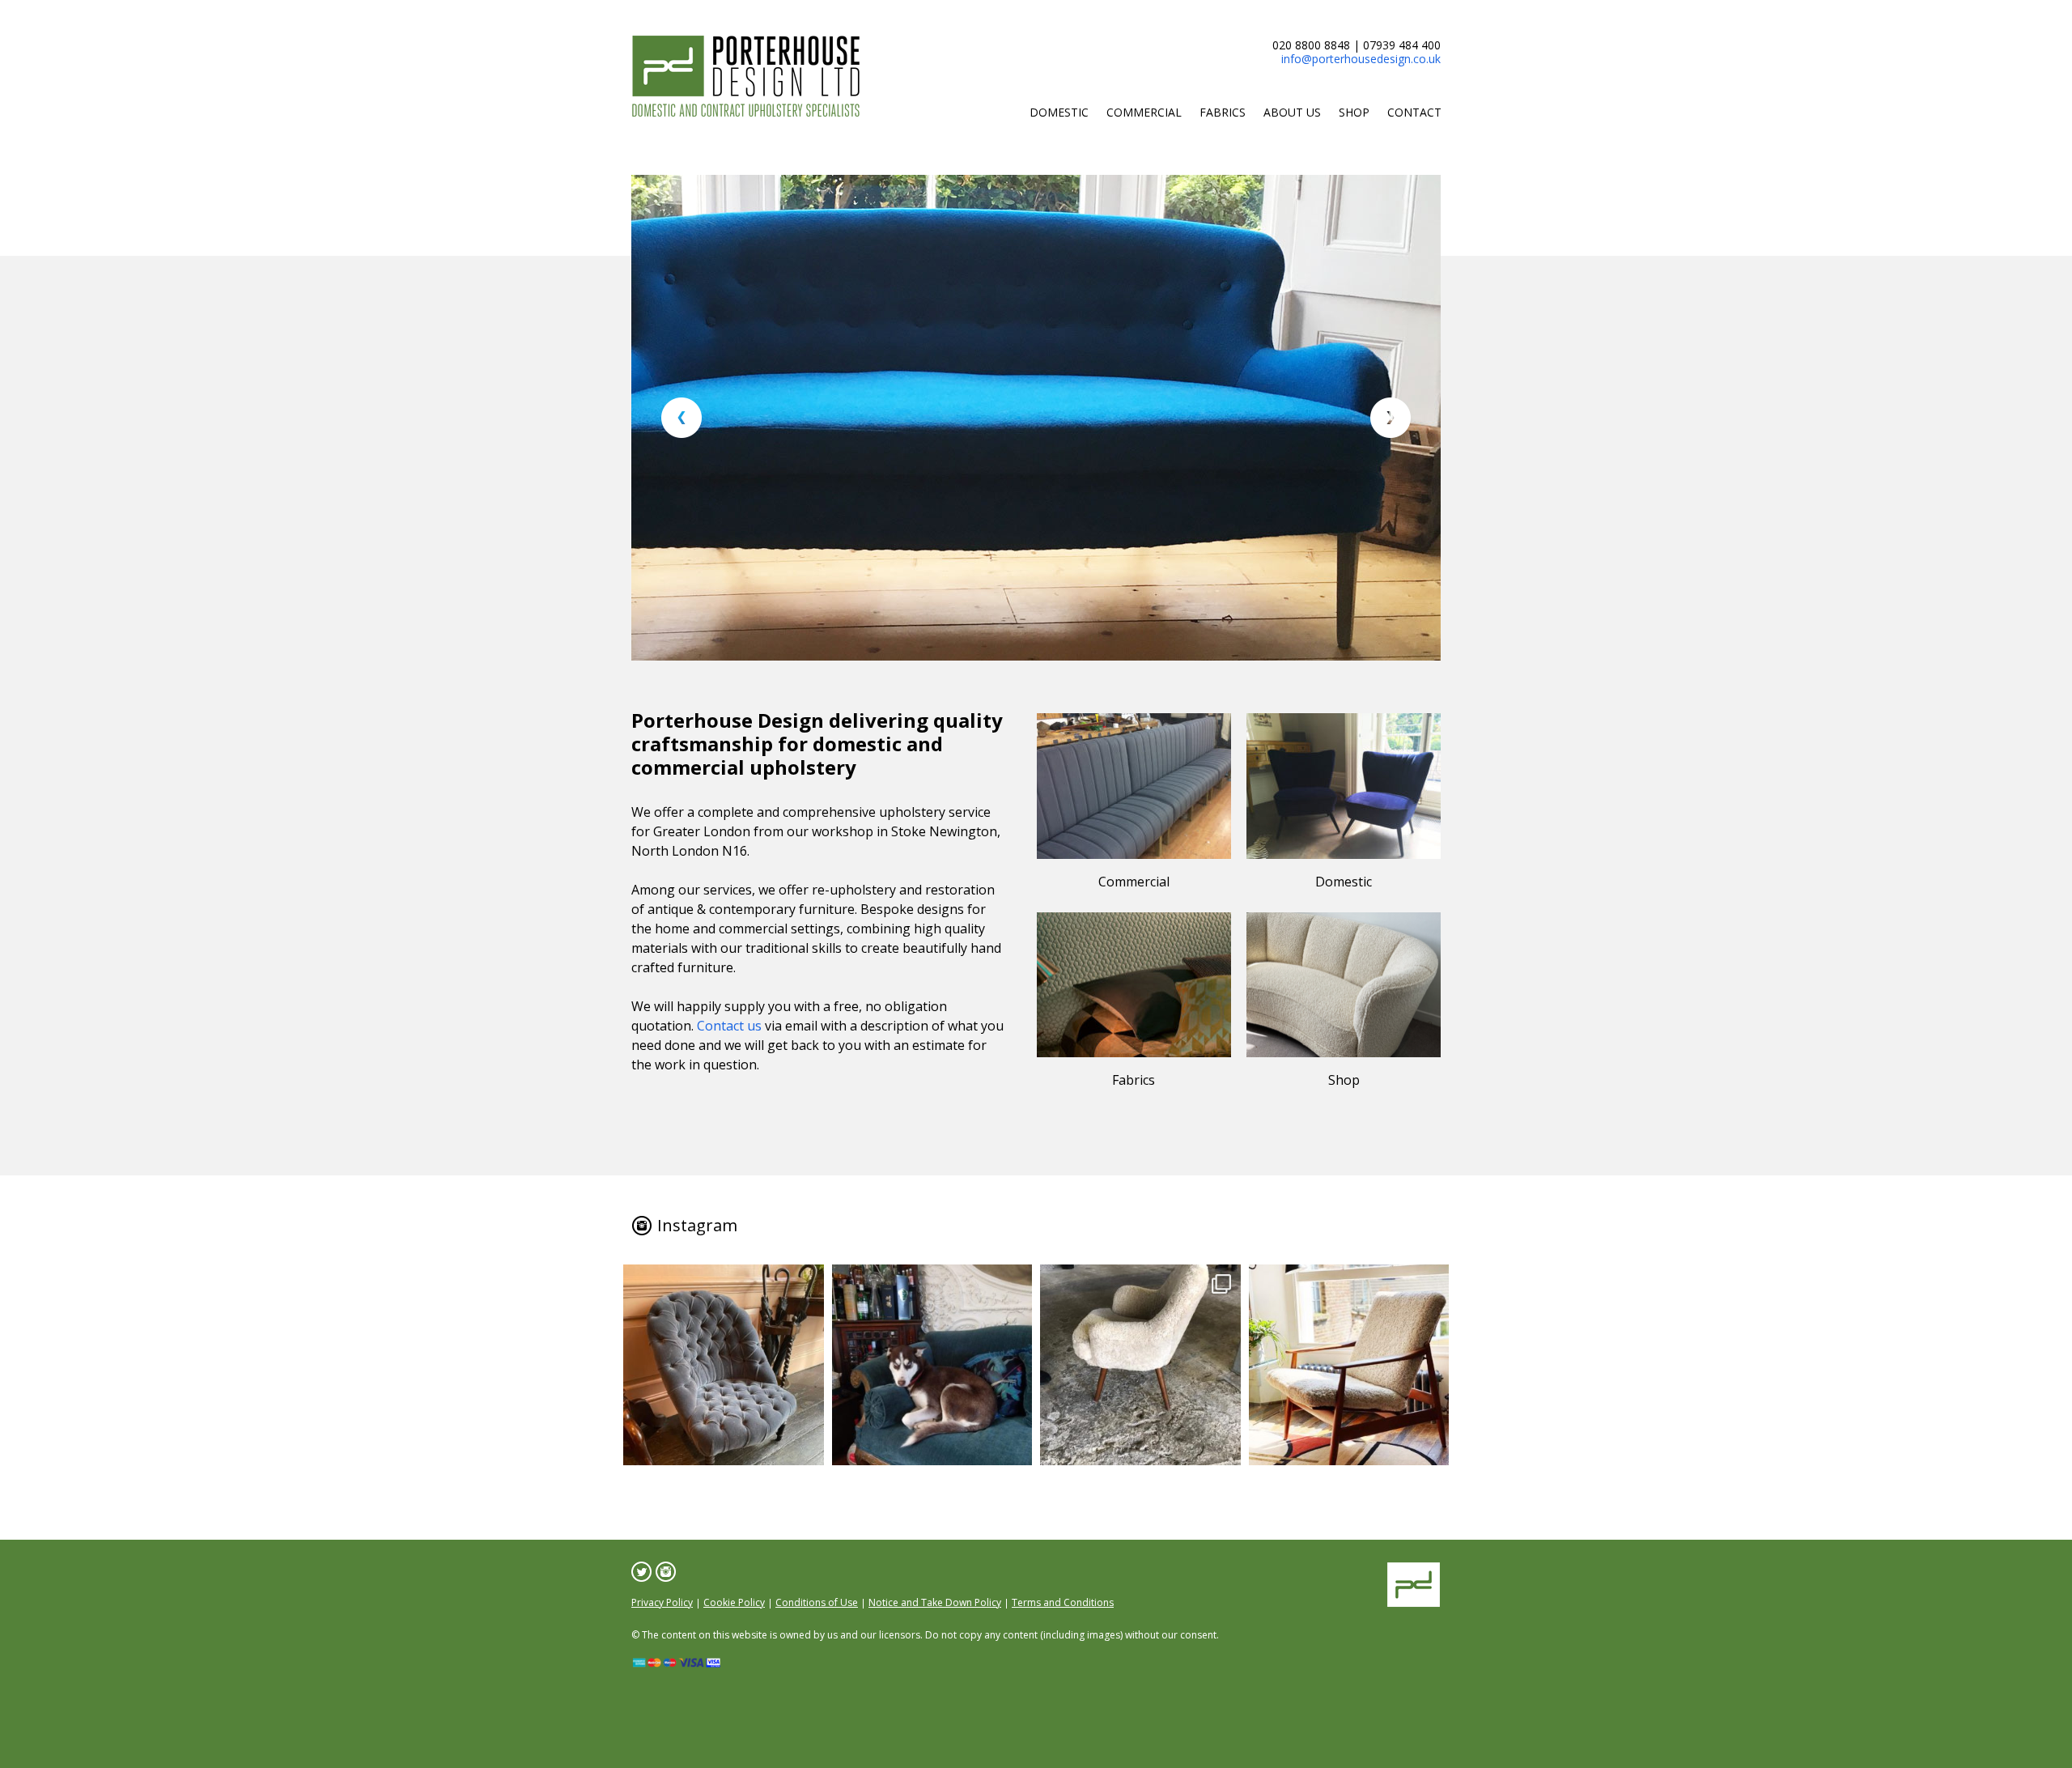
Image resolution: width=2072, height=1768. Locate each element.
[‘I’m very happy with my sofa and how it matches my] (932, 1365)
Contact (1414, 112)
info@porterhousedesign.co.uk (1361, 59)
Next (1391, 418)
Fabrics (1223, 112)
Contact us (729, 1026)
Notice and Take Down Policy (935, 1602)
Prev (681, 418)
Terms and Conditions (1063, 1602)
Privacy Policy (662, 1602)
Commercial (1144, 112)
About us (1292, 112)
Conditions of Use (817, 1602)
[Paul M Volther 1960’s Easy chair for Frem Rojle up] (1349, 1365)
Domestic (1059, 112)
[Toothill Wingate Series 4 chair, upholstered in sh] (1140, 1365)
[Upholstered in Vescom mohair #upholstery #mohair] (724, 1365)
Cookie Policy (734, 1602)
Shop (1354, 112)
